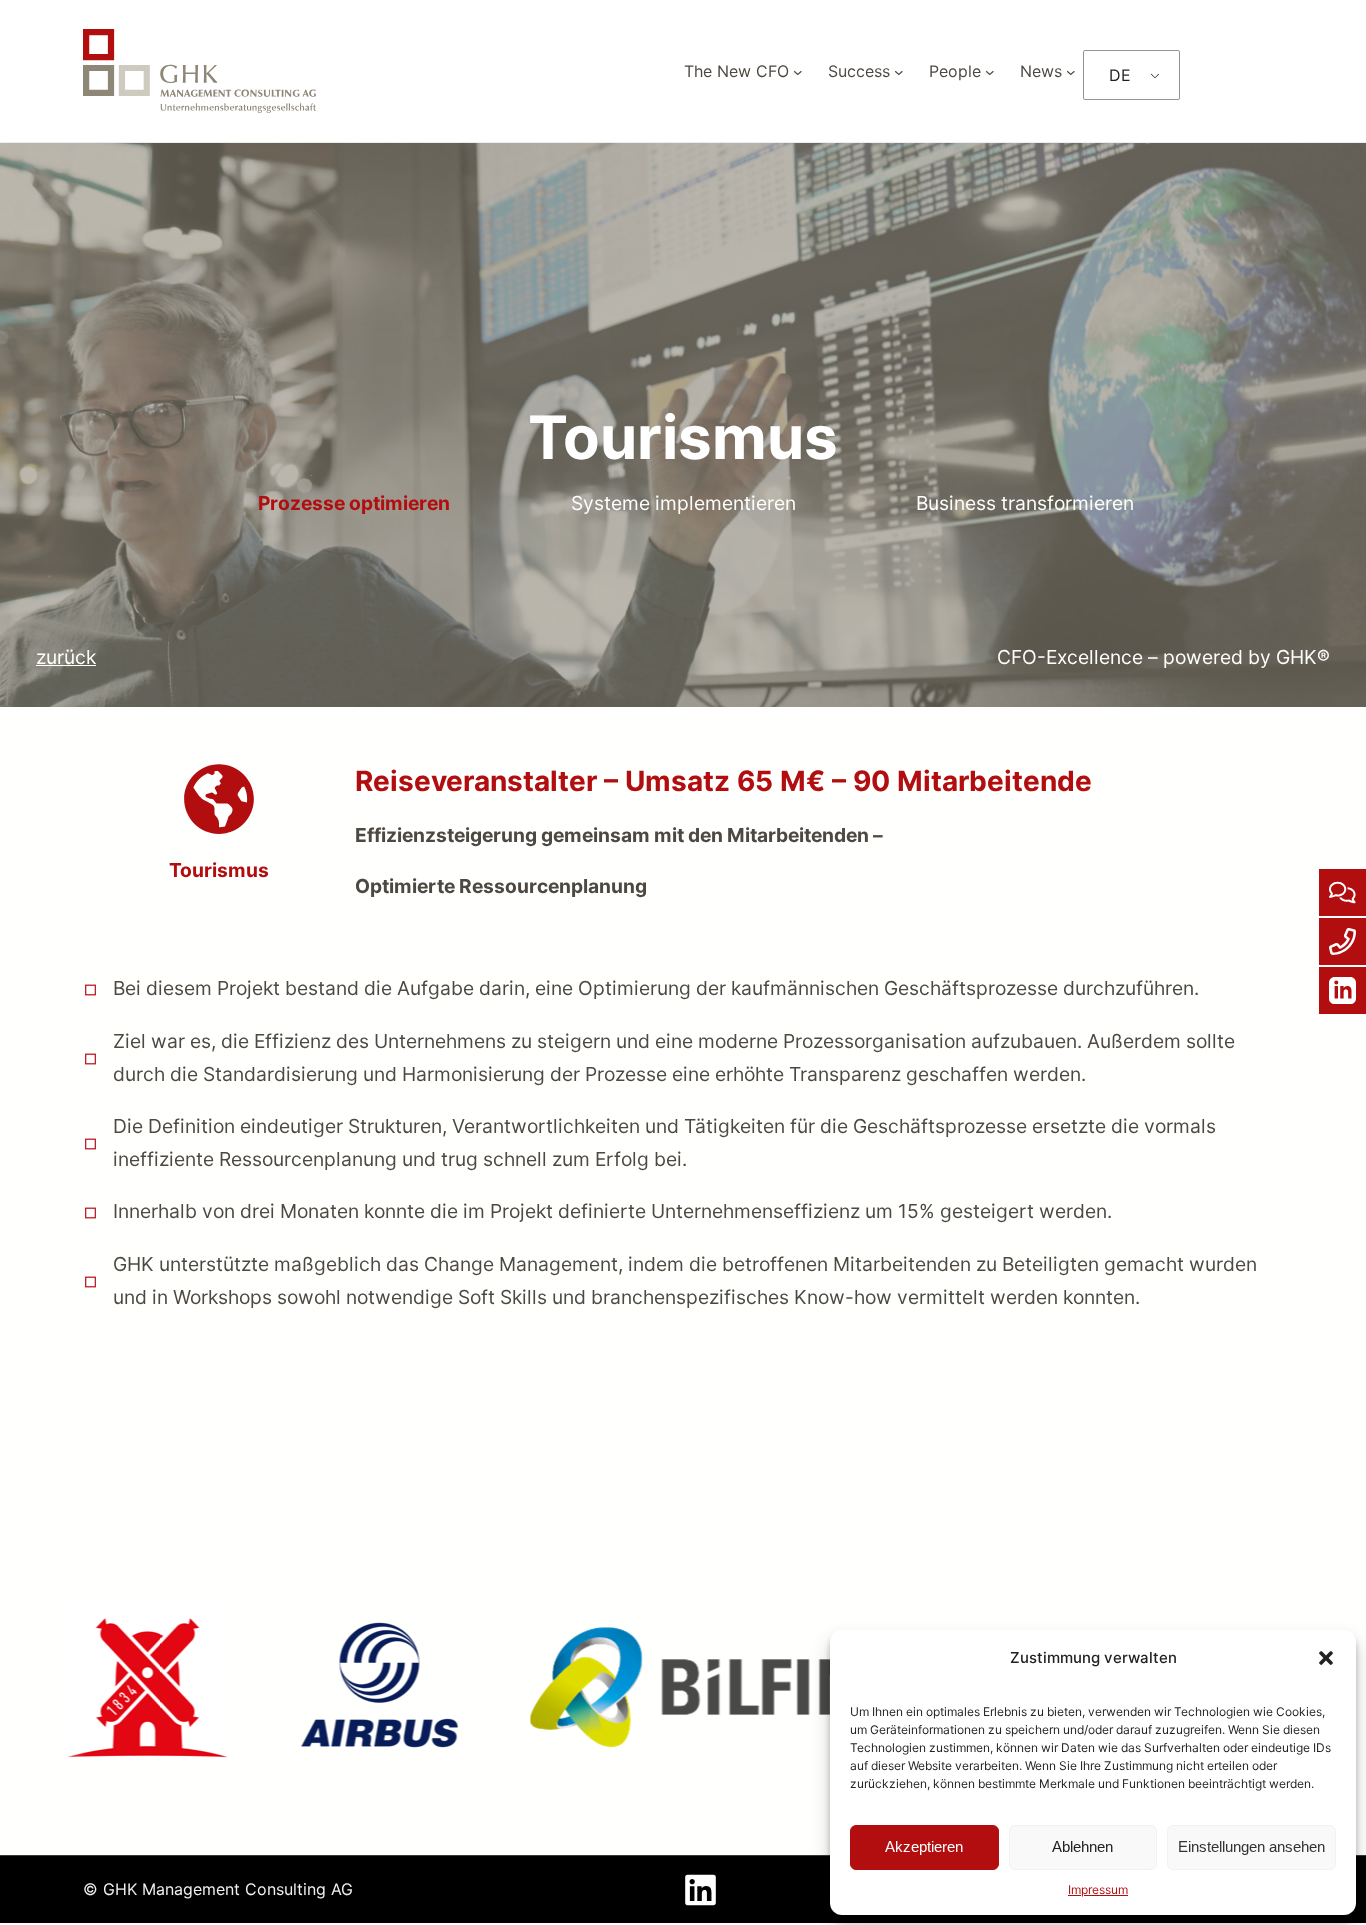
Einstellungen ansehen (1251, 1846)
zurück (66, 657)
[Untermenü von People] (990, 71)
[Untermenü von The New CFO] (798, 71)
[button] (1326, 1658)
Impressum (1098, 1889)
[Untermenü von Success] (899, 71)
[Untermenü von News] (1071, 71)
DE (1120, 75)
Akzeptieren (924, 1846)
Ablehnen (1082, 1846)
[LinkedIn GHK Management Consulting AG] (700, 1907)
